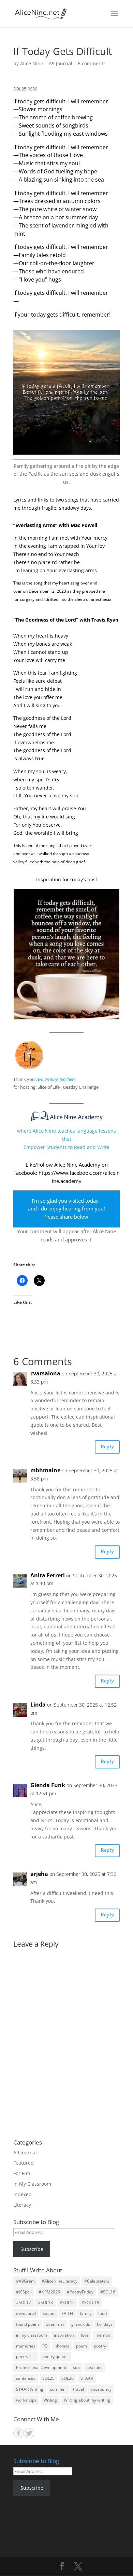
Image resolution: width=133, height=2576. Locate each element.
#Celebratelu (97, 2281)
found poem (27, 2324)
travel (78, 2389)
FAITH (67, 2313)
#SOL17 (24, 2302)
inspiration (64, 2335)
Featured (24, 2163)
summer (58, 2389)
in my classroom (32, 2335)
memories (26, 2346)
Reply (107, 1447)
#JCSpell (24, 2292)
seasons (94, 2367)
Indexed (23, 2194)
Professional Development (41, 2367)
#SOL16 (108, 2292)
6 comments (92, 63)
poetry (100, 2346)
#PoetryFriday (80, 2292)
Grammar (55, 2324)
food (102, 2313)
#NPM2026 (49, 2292)
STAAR (87, 2378)
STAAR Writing (30, 2389)
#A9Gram (25, 2281)
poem (82, 2346)
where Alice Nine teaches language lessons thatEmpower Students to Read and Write (66, 1139)
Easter (49, 2313)
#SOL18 (45, 2302)
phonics (62, 2346)
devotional (26, 2313)
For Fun (22, 2173)
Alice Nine (32, 63)
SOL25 (48, 2378)
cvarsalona (45, 1373)
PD (45, 2346)
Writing (50, 2400)
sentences (26, 2378)
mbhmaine (45, 1470)
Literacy (22, 2205)
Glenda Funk (48, 1785)
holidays (105, 2324)
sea (76, 2367)
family (86, 2313)
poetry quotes (55, 2357)
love (85, 2335)
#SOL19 (67, 2302)
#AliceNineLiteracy (60, 2281)
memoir (103, 2335)
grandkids (81, 2324)
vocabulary (101, 2389)
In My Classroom (32, 2184)
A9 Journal (61, 63)
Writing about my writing (87, 2400)
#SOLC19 (90, 2302)
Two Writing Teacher (55, 1079)
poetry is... (26, 2357)
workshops (26, 2400)
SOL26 (68, 2378)
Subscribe (32, 2249)
